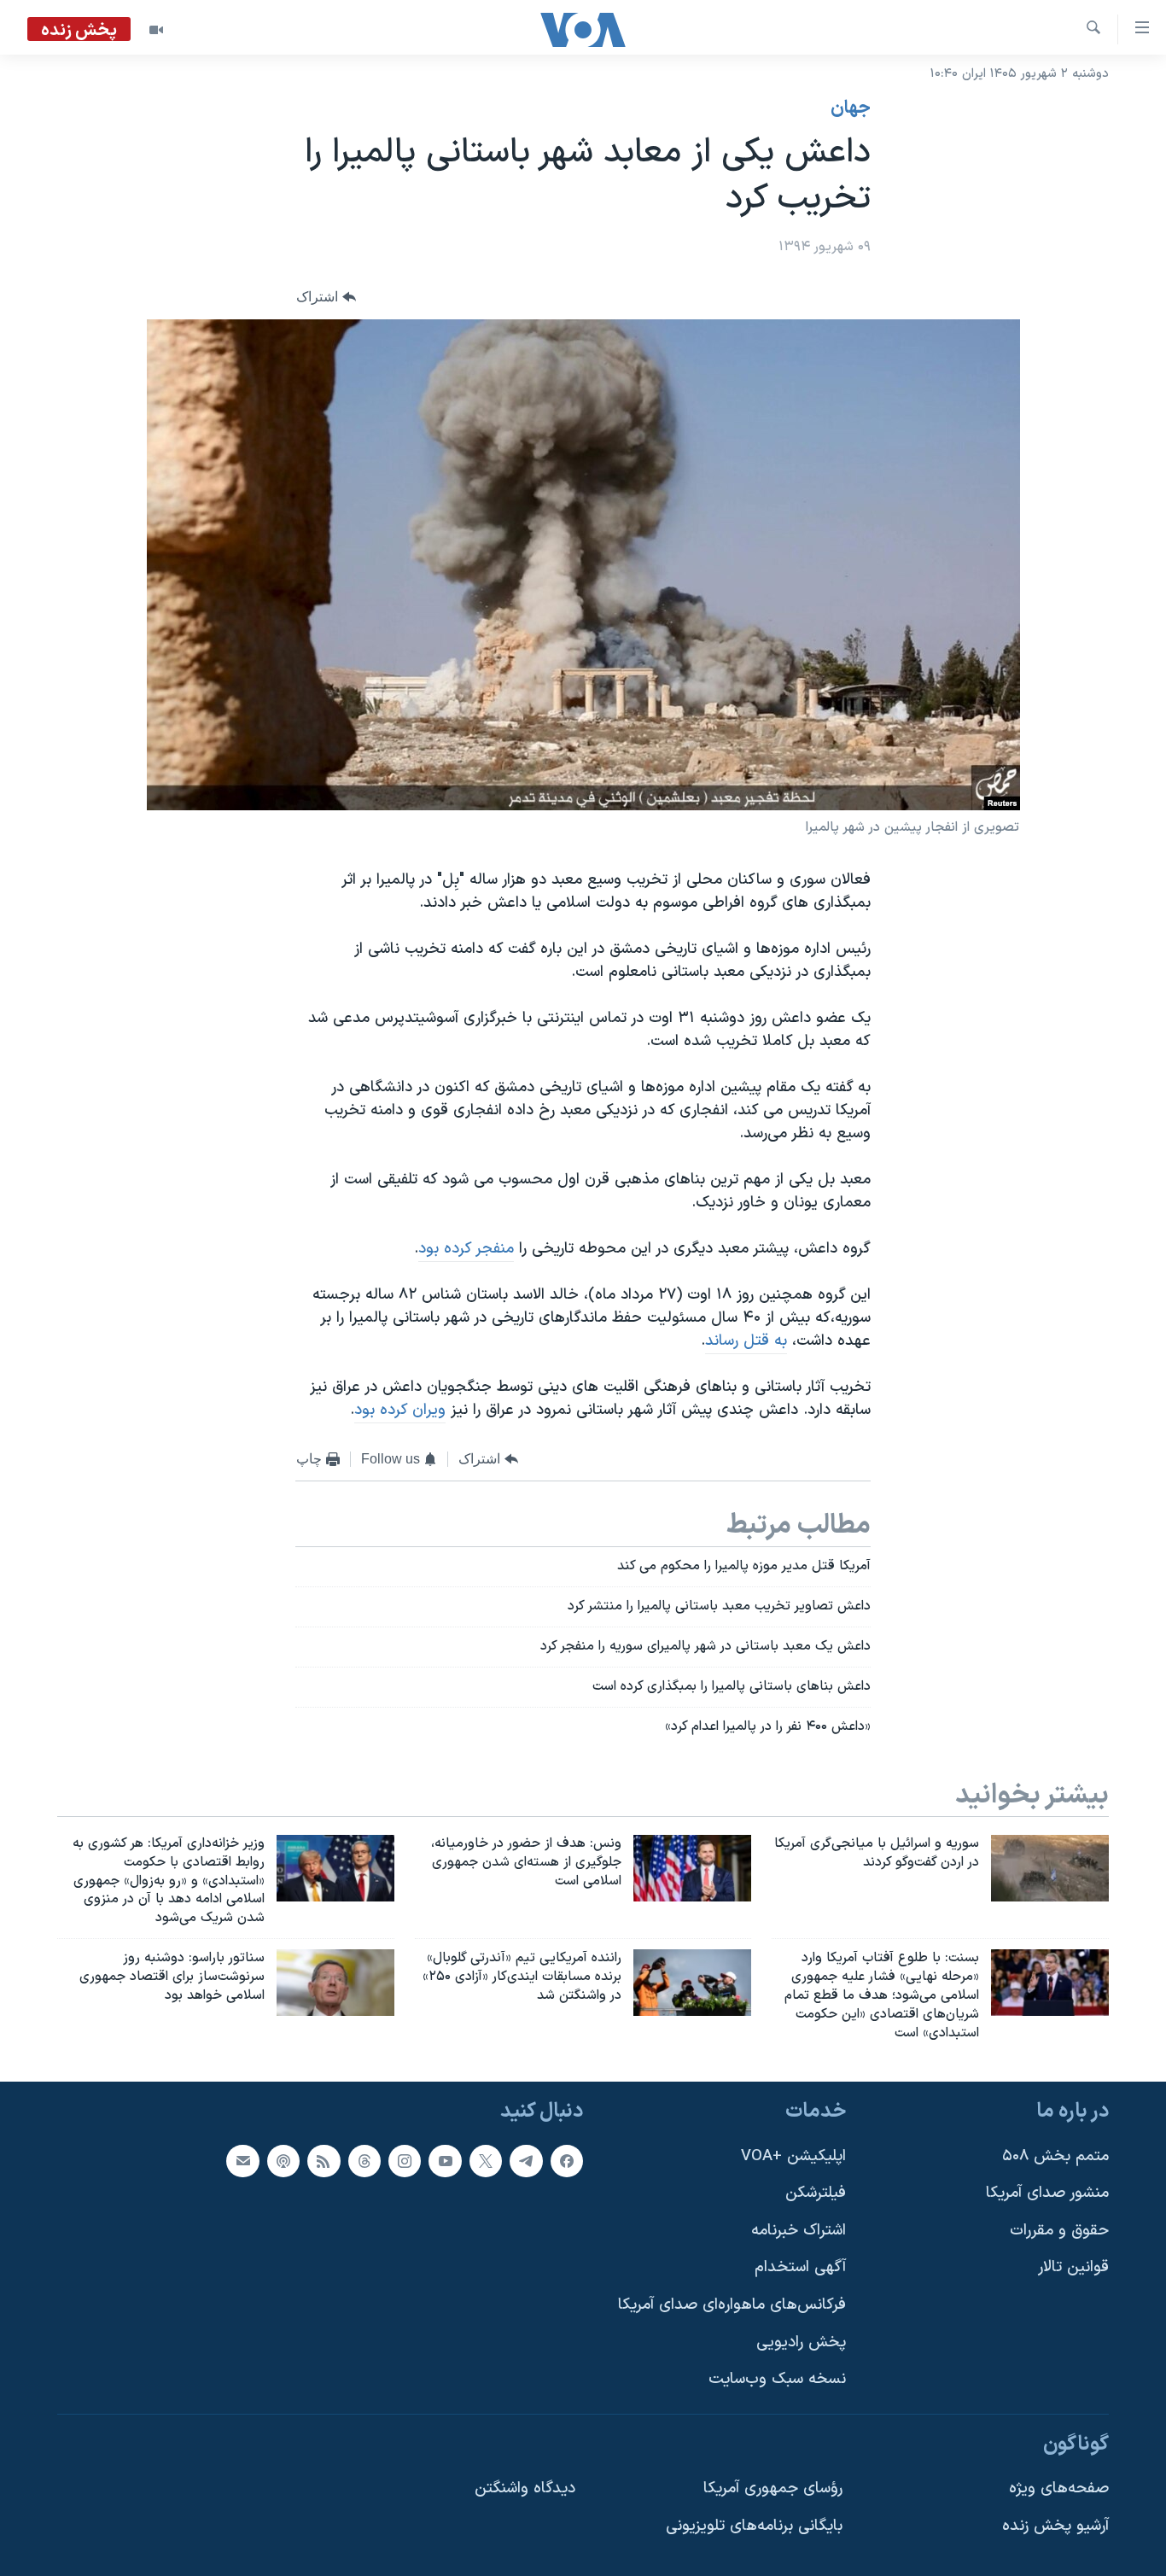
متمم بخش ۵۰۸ (1055, 2156)
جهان (851, 108)
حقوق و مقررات (1059, 2231)
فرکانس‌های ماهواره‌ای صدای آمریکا (732, 2305)
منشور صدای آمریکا (1047, 2194)
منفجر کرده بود (466, 1249)
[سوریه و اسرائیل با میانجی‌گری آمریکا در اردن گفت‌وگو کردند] (1050, 1868)
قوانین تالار (1073, 2268)
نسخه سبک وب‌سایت (777, 2380)
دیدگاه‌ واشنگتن (525, 2489)
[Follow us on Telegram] (526, 2161)
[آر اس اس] (324, 2161)
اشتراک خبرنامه (799, 2231)
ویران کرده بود (400, 1410)
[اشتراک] (242, 2161)
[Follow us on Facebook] (567, 2161)
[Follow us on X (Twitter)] (486, 2161)
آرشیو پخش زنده (1055, 2526)
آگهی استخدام (800, 2268)
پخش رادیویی (801, 2342)
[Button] (326, 298)
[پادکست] (283, 2161)
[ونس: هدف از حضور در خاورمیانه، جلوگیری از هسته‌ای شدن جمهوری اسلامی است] (692, 1868)
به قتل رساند (746, 1341)
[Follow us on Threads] (364, 2161)
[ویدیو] (156, 30)
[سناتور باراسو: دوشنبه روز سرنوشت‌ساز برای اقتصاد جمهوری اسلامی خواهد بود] (335, 1983)
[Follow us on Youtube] (445, 2161)
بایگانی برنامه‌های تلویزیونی (754, 2526)
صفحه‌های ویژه (1059, 2489)
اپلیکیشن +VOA (793, 2156)
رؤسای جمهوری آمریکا (773, 2489)
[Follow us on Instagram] (405, 2161)
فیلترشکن (816, 2194)
